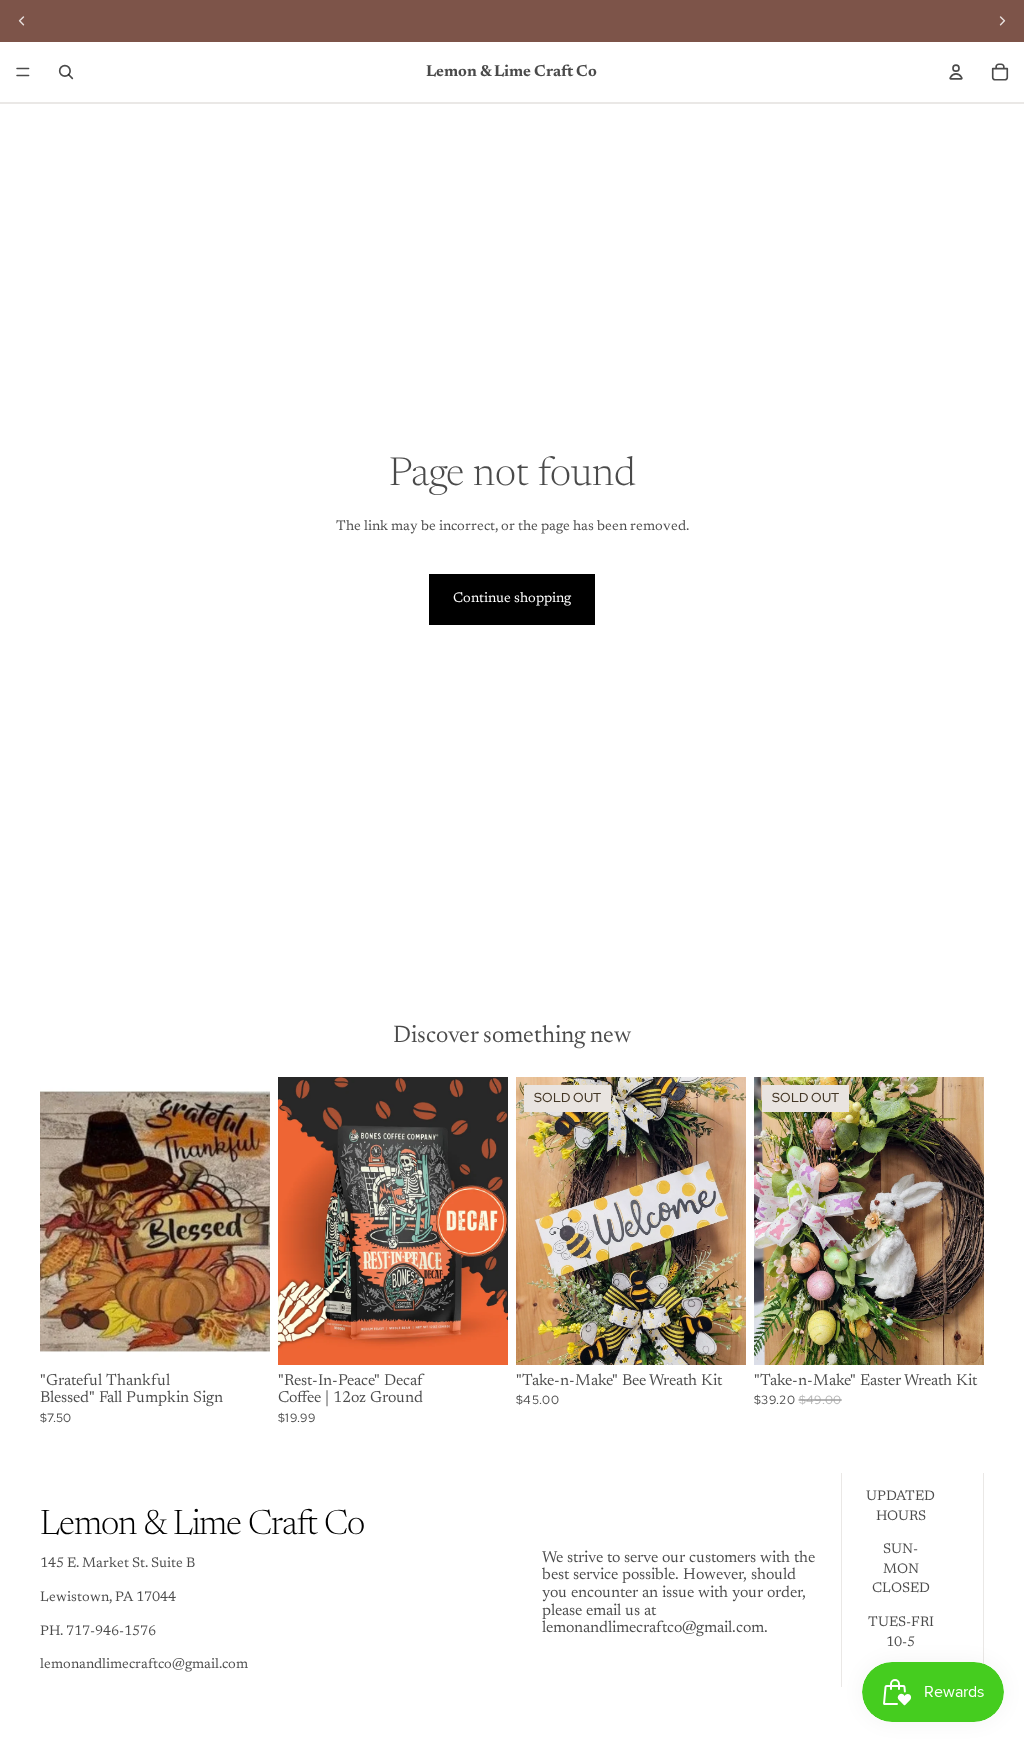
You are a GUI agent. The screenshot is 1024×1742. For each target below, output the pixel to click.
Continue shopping (512, 599)
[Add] (239, 1334)
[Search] (66, 72)
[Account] (956, 72)
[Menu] (23, 72)
